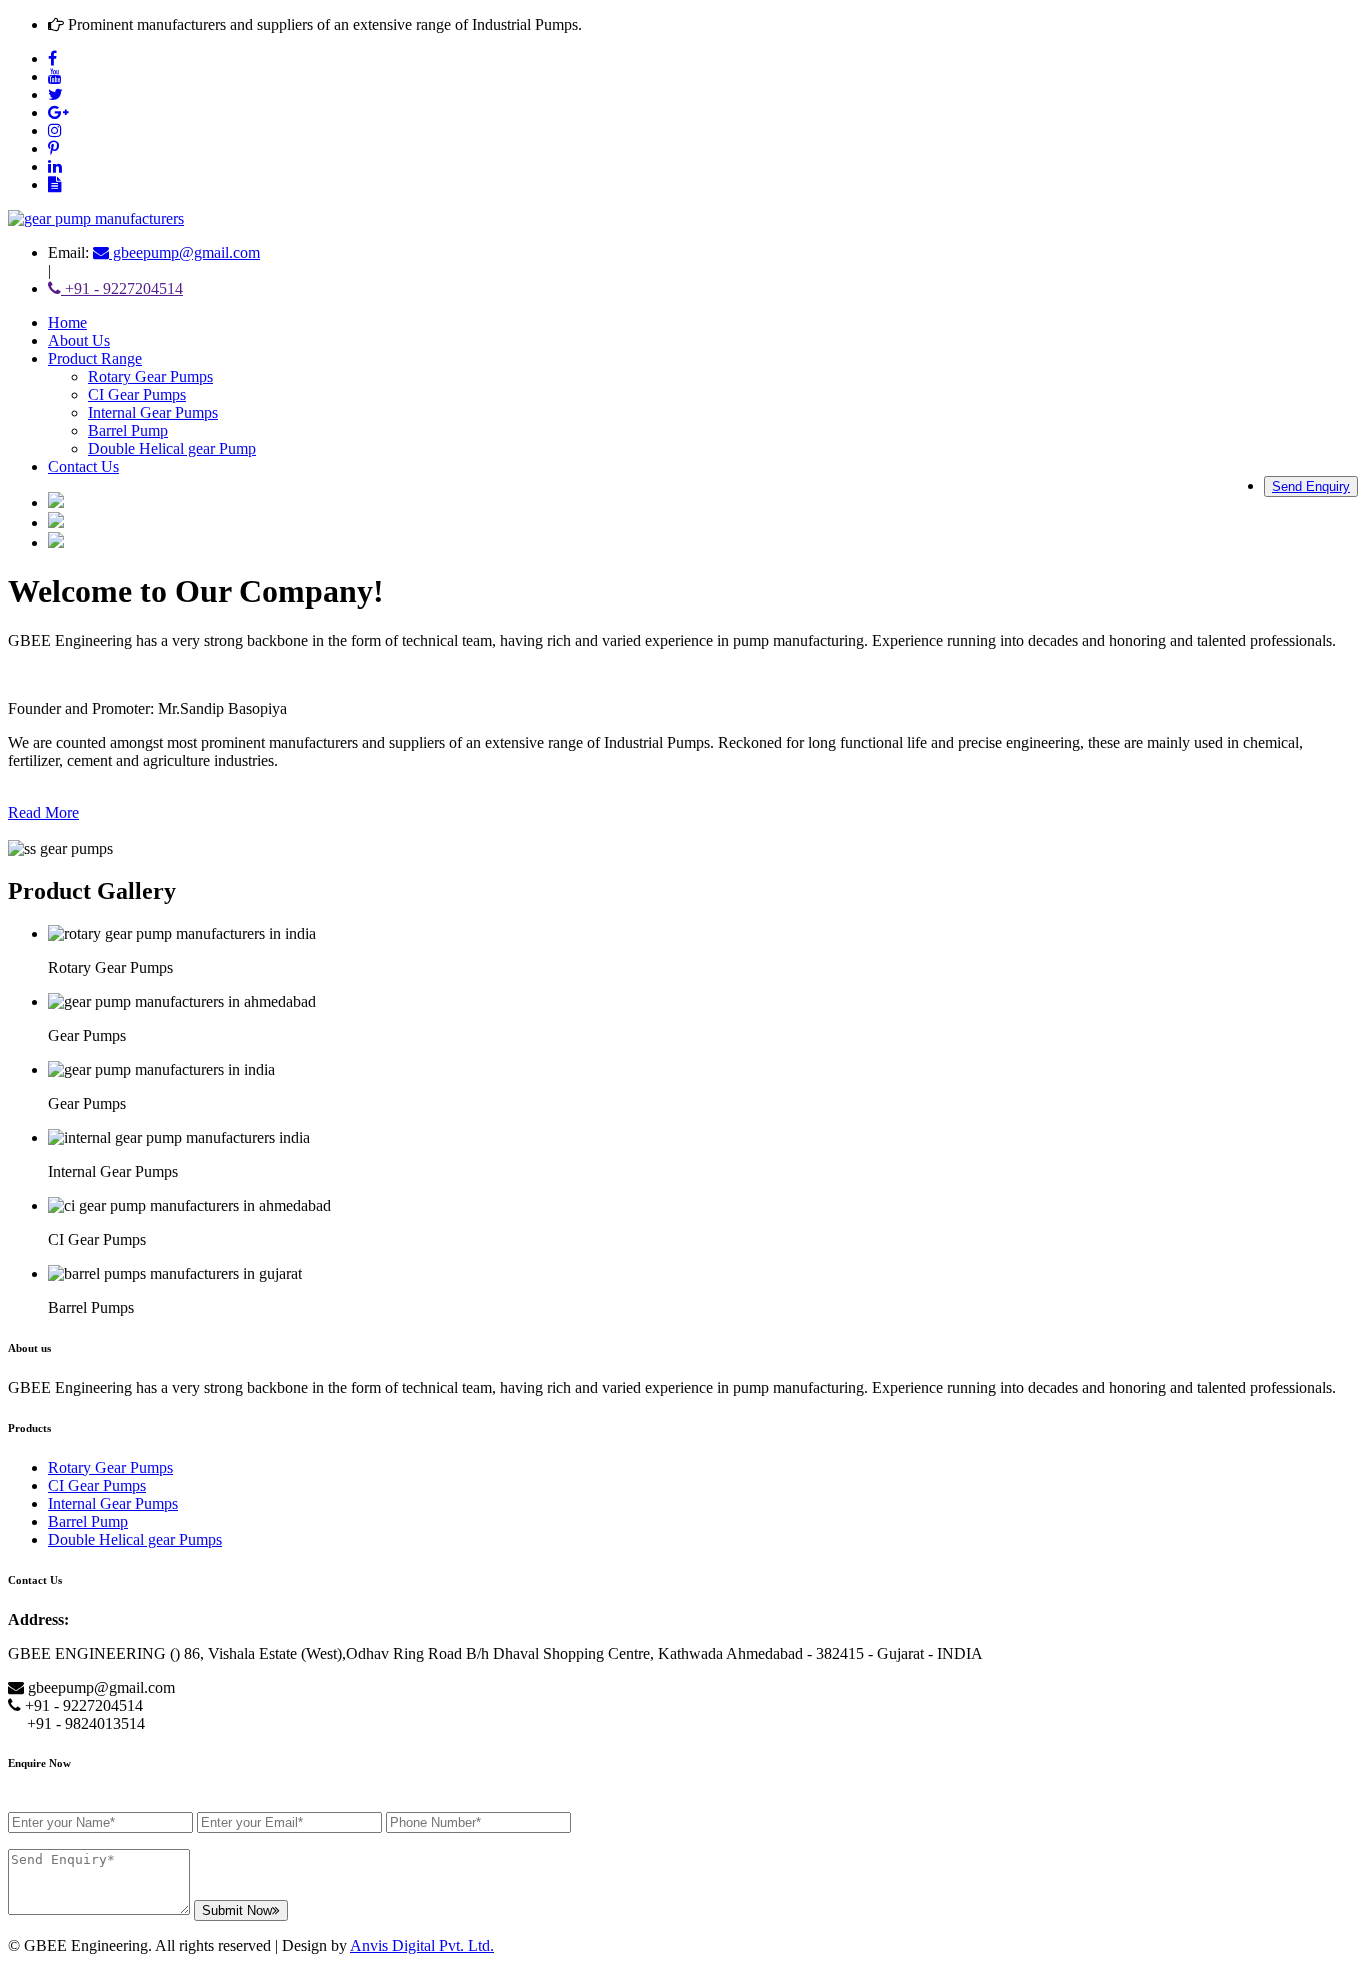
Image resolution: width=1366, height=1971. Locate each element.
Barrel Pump (128, 430)
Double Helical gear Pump (172, 448)
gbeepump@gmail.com (184, 252)
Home (67, 322)
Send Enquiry (1311, 486)
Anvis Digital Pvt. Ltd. (422, 1945)
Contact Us (83, 466)
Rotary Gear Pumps (150, 376)
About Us (79, 340)
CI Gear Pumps (137, 394)
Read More (43, 812)
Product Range (95, 358)
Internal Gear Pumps (153, 412)
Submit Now (237, 1910)
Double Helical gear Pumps (135, 1539)
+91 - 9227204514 (122, 288)
